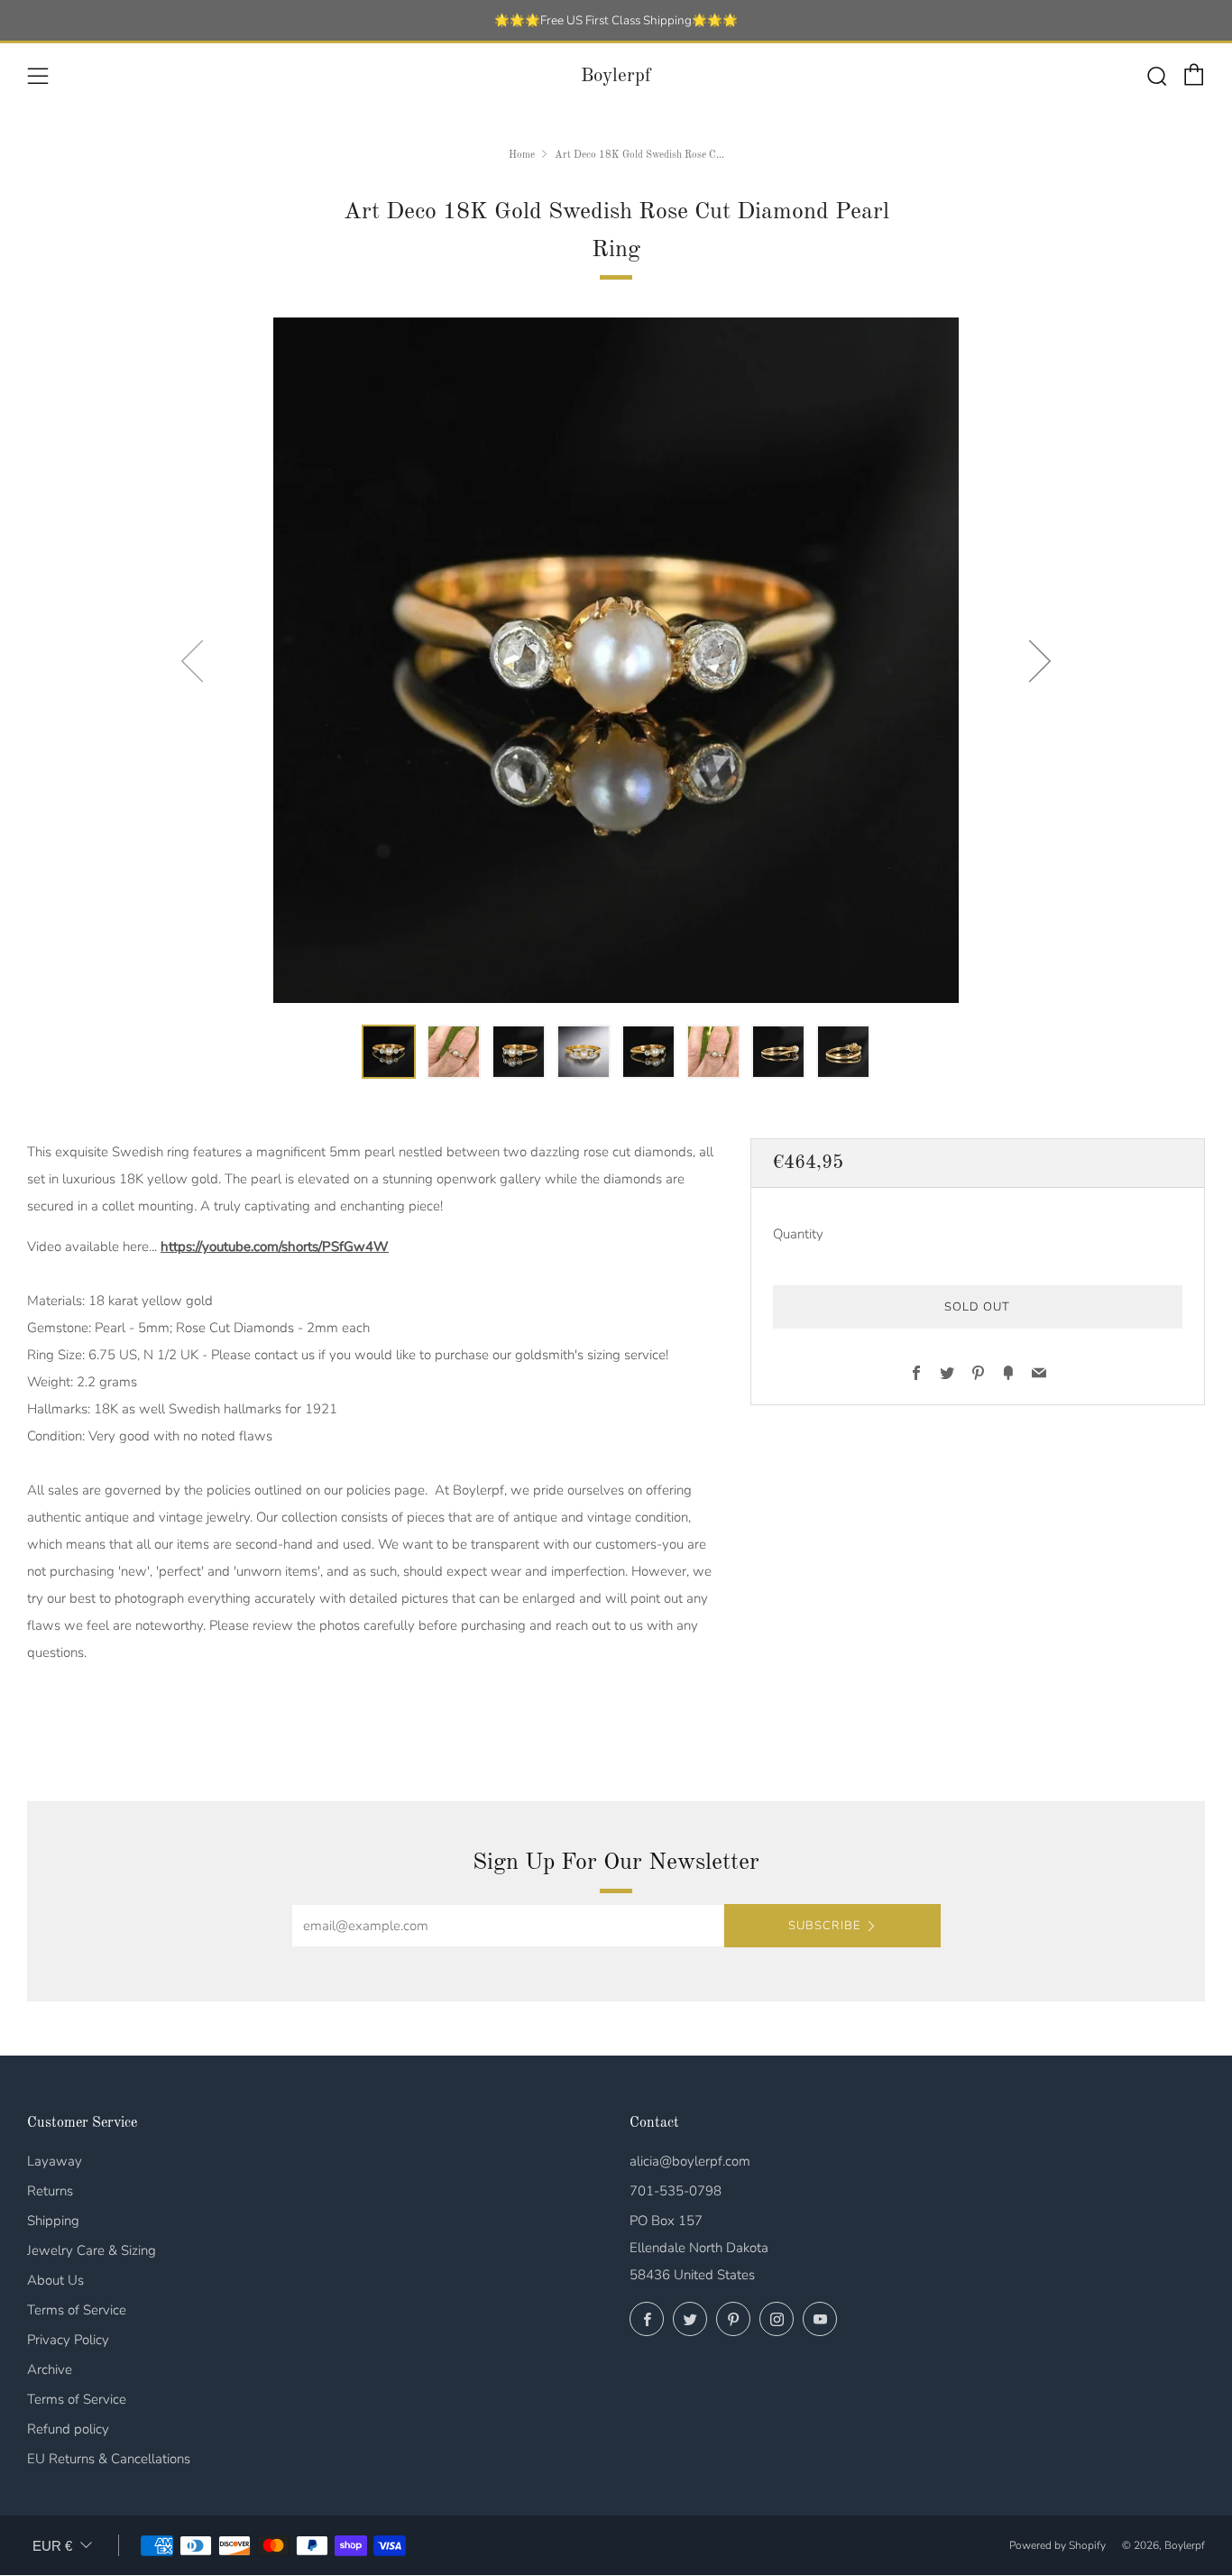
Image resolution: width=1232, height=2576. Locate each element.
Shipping (53, 2221)
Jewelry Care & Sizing (92, 2250)
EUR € (52, 2546)
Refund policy (68, 2429)
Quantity (798, 1235)
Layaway (55, 2161)
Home (522, 155)
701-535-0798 (676, 2191)
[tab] (389, 1052)
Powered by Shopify (1057, 2545)
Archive (50, 2369)
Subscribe (824, 1926)
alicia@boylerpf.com (690, 2161)
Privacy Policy (68, 2340)
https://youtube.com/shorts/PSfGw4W (275, 1247)
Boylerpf (616, 76)
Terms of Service (77, 2310)
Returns (50, 2191)
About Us (55, 2280)
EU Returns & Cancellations (109, 2459)
